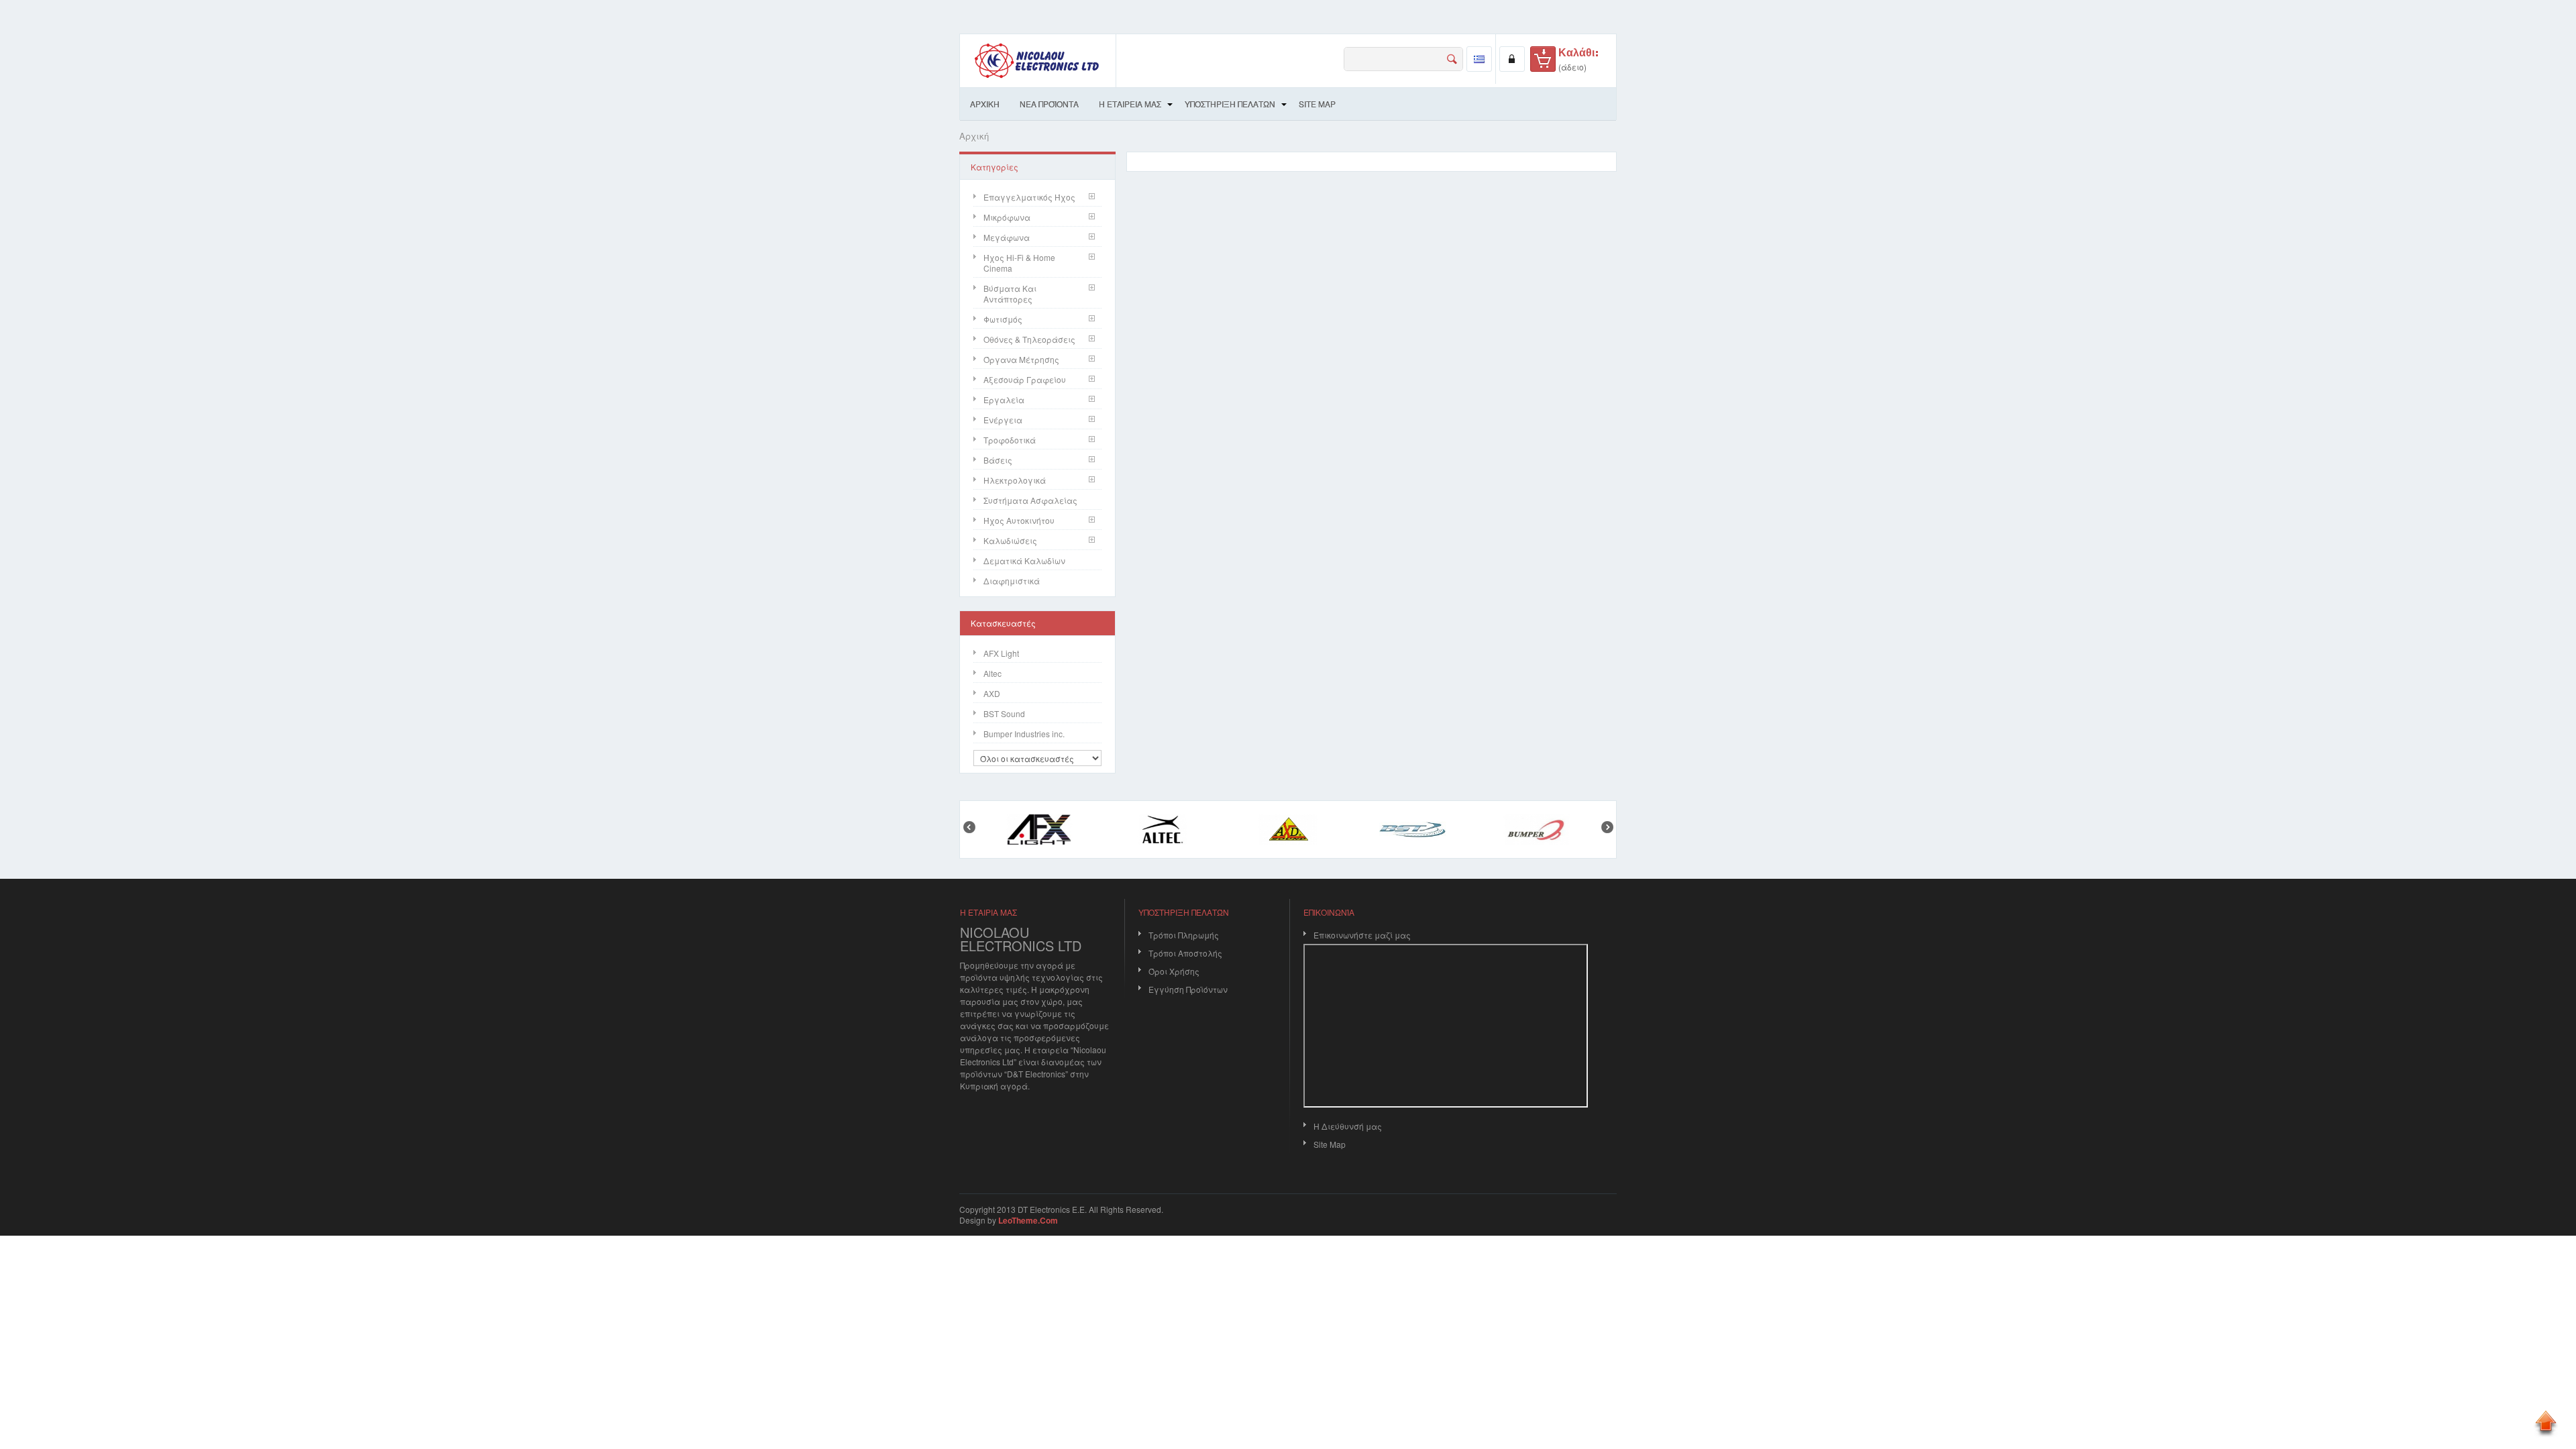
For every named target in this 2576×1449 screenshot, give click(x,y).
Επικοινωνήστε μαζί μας (1362, 935)
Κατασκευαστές (1003, 623)
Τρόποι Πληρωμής (1184, 935)
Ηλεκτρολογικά (1015, 480)
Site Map (1330, 1144)
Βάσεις (998, 460)
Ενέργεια (1003, 420)
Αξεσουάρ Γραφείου (1025, 379)
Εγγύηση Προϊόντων (1188, 989)
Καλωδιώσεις (1010, 540)
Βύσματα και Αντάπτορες (1010, 293)
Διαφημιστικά (1012, 581)
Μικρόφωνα (1007, 217)
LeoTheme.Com (1028, 1220)
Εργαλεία (1004, 399)
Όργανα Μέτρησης (1021, 359)
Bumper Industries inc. (1024, 734)
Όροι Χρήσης (1174, 971)
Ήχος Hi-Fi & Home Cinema (1019, 263)
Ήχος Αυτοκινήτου (1019, 520)
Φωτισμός (1003, 319)
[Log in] (1512, 59)
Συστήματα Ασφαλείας (1030, 500)
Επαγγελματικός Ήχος (1029, 197)
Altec (992, 673)
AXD (992, 693)
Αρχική (974, 136)
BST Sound (1004, 713)
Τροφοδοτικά (1010, 440)
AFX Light (1001, 653)
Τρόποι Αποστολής (1185, 953)
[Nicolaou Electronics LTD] (1038, 61)
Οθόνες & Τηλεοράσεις (1029, 339)
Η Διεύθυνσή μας (1348, 1126)
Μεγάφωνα (1007, 237)
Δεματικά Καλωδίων (1024, 560)
